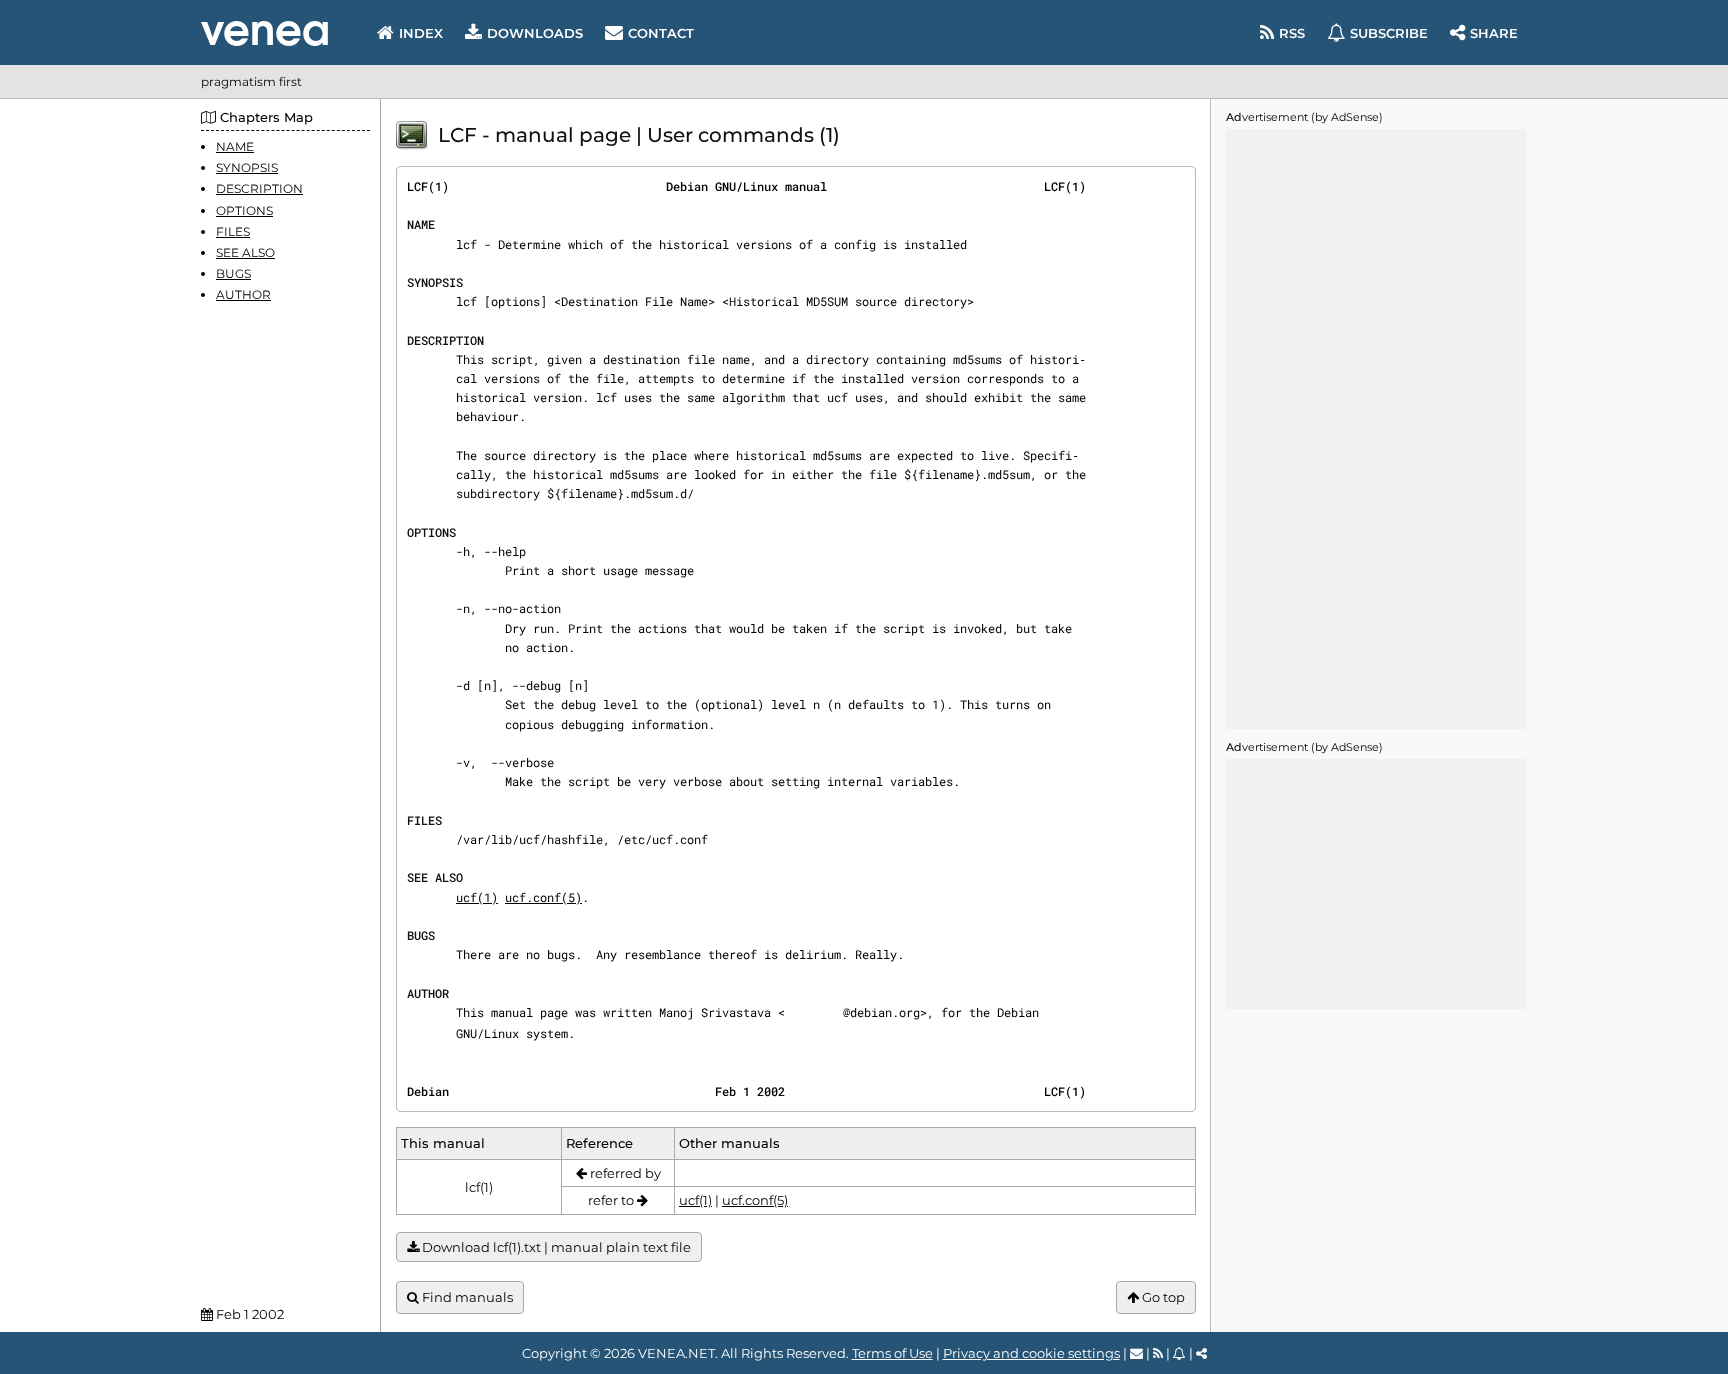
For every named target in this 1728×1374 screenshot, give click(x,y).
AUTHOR (243, 294)
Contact (661, 33)
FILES (233, 231)
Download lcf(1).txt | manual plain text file (555, 1247)
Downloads (535, 33)
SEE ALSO (245, 252)
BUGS (233, 273)
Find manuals (466, 1297)
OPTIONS (244, 210)
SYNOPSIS (247, 167)
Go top (1162, 1297)
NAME (235, 146)
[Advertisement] (1376, 429)
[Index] (264, 33)
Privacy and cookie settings (1031, 1353)
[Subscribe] (1179, 1353)
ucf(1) (477, 897)
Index (421, 33)
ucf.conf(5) (543, 897)
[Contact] (1136, 1353)
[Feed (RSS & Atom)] (1158, 1353)
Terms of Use (892, 1353)
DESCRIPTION (259, 188)
